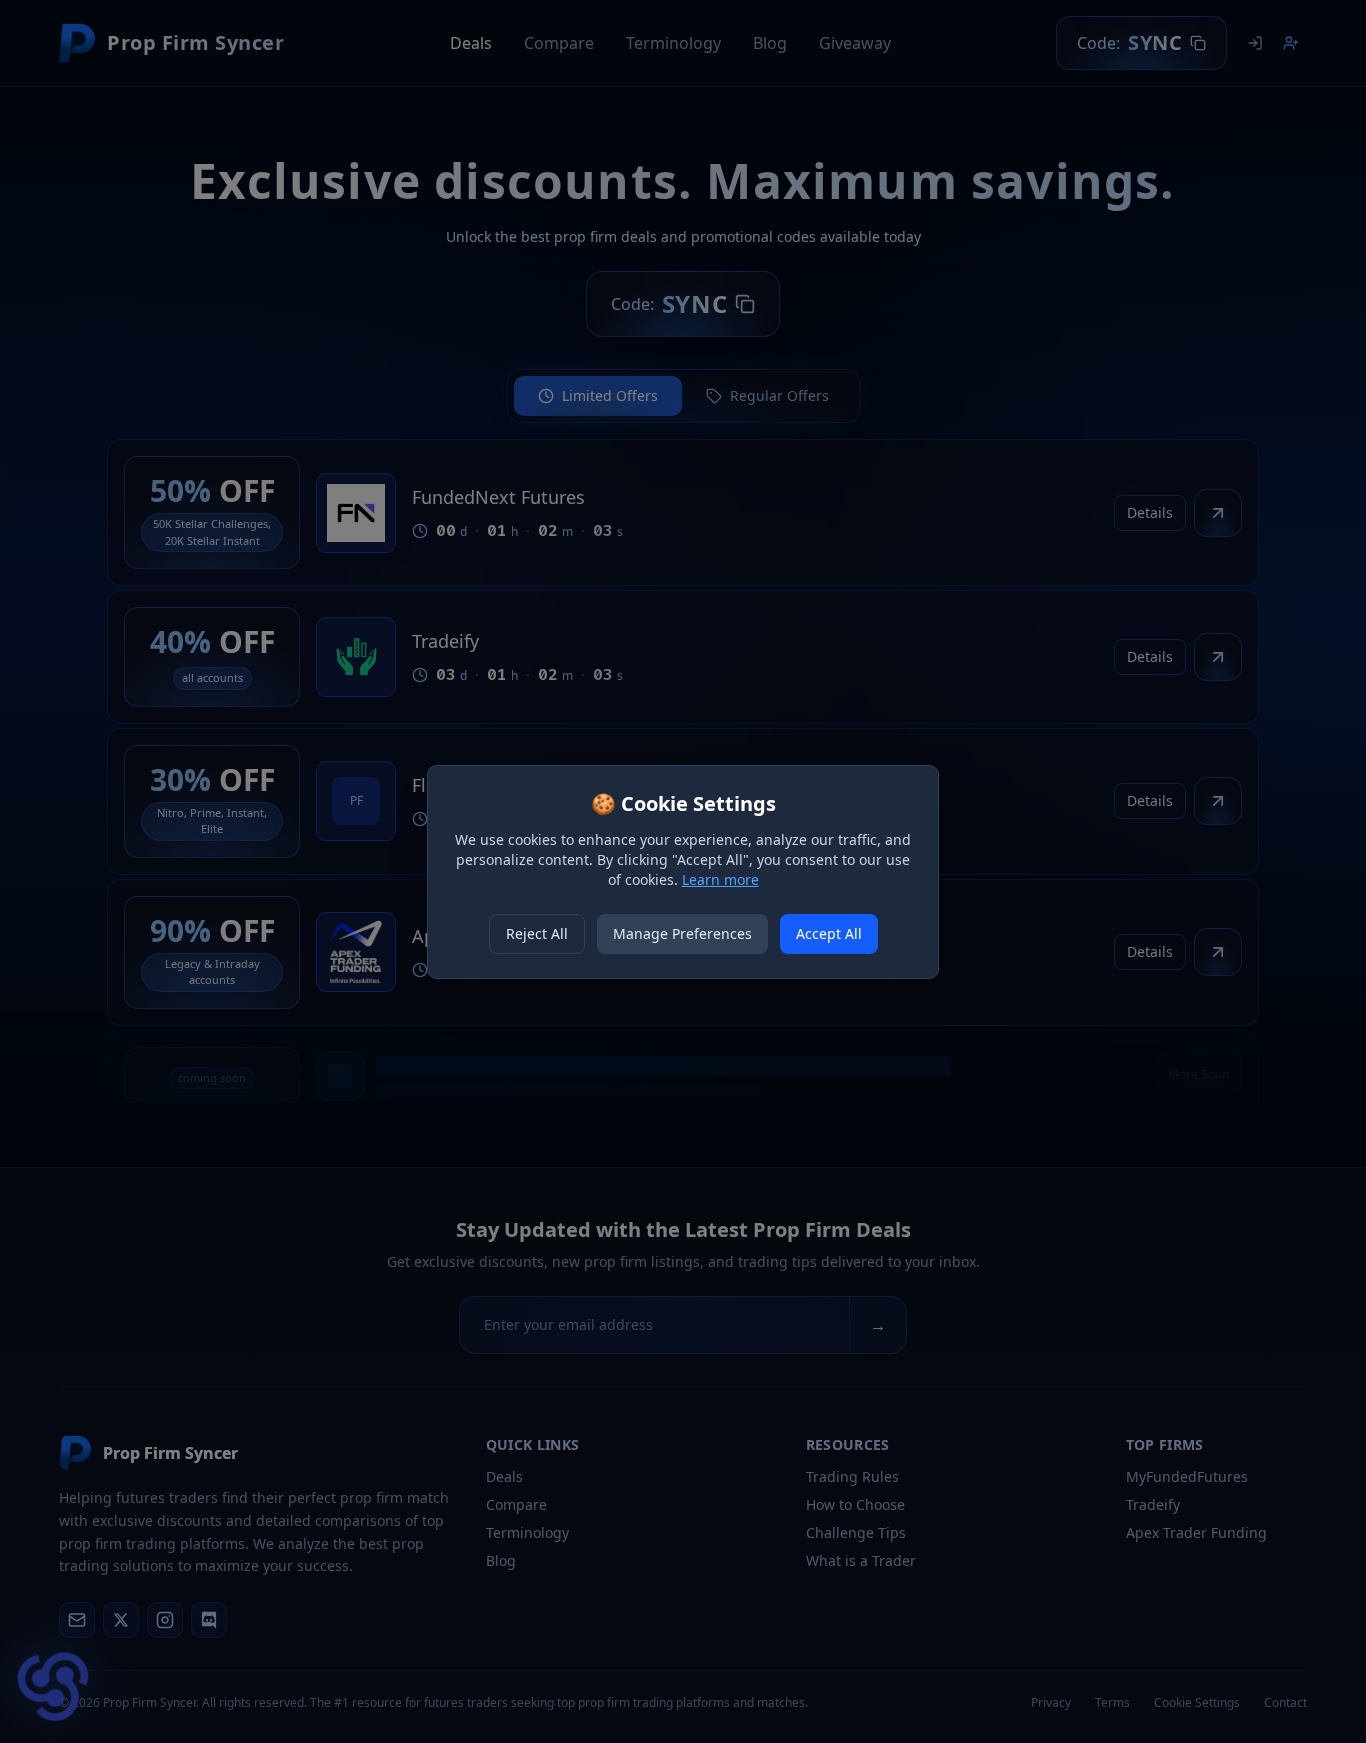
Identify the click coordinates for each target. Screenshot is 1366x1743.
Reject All (537, 933)
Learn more (720, 879)
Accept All (829, 933)
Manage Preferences (682, 933)
